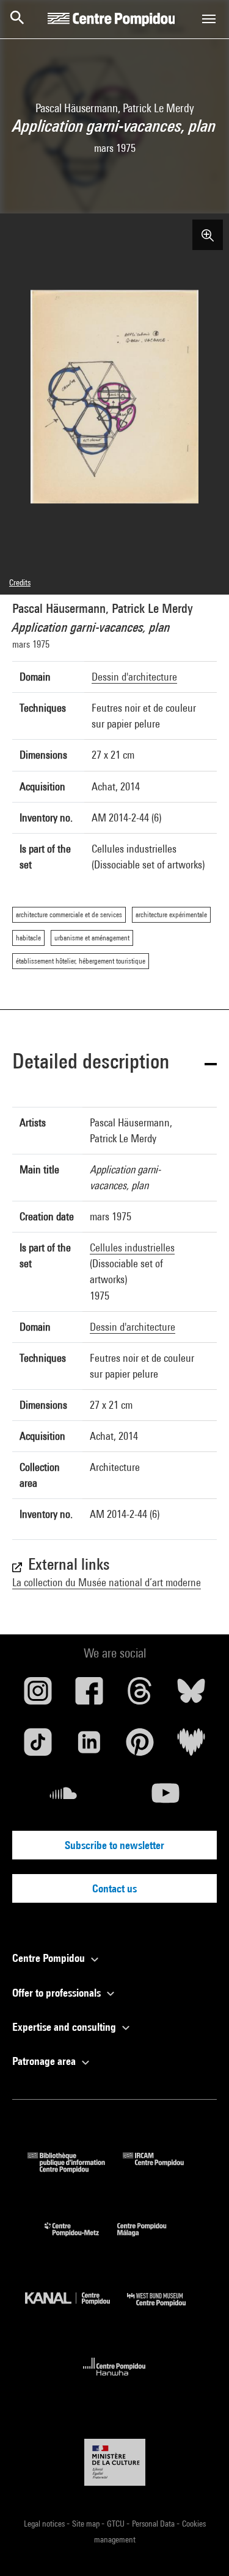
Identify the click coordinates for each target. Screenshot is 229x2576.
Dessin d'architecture (134, 677)
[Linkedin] (89, 1747)
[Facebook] (89, 1695)
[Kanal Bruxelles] (76, 2309)
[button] (114, 1063)
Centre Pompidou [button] (50, 1958)
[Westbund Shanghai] (165, 2309)
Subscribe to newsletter (114, 1845)
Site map (87, 2524)
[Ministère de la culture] (115, 2462)
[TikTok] (38, 1747)
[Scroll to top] (200, 2547)
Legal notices (45, 2524)
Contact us (114, 1888)
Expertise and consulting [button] (65, 2027)
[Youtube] (166, 1798)
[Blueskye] (191, 1695)
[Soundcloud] (64, 1798)
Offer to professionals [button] (58, 1993)
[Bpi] (75, 2169)
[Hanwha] (114, 2379)
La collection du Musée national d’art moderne (107, 1582)
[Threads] (140, 1695)
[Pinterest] (140, 1747)
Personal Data (154, 2524)
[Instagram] (38, 1695)
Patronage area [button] (45, 2061)
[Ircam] (162, 2169)
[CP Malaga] (151, 2239)
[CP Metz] (81, 2239)
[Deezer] (191, 1747)
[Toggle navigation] (209, 19)
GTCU (117, 2524)
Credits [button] (20, 582)
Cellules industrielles (132, 1247)
